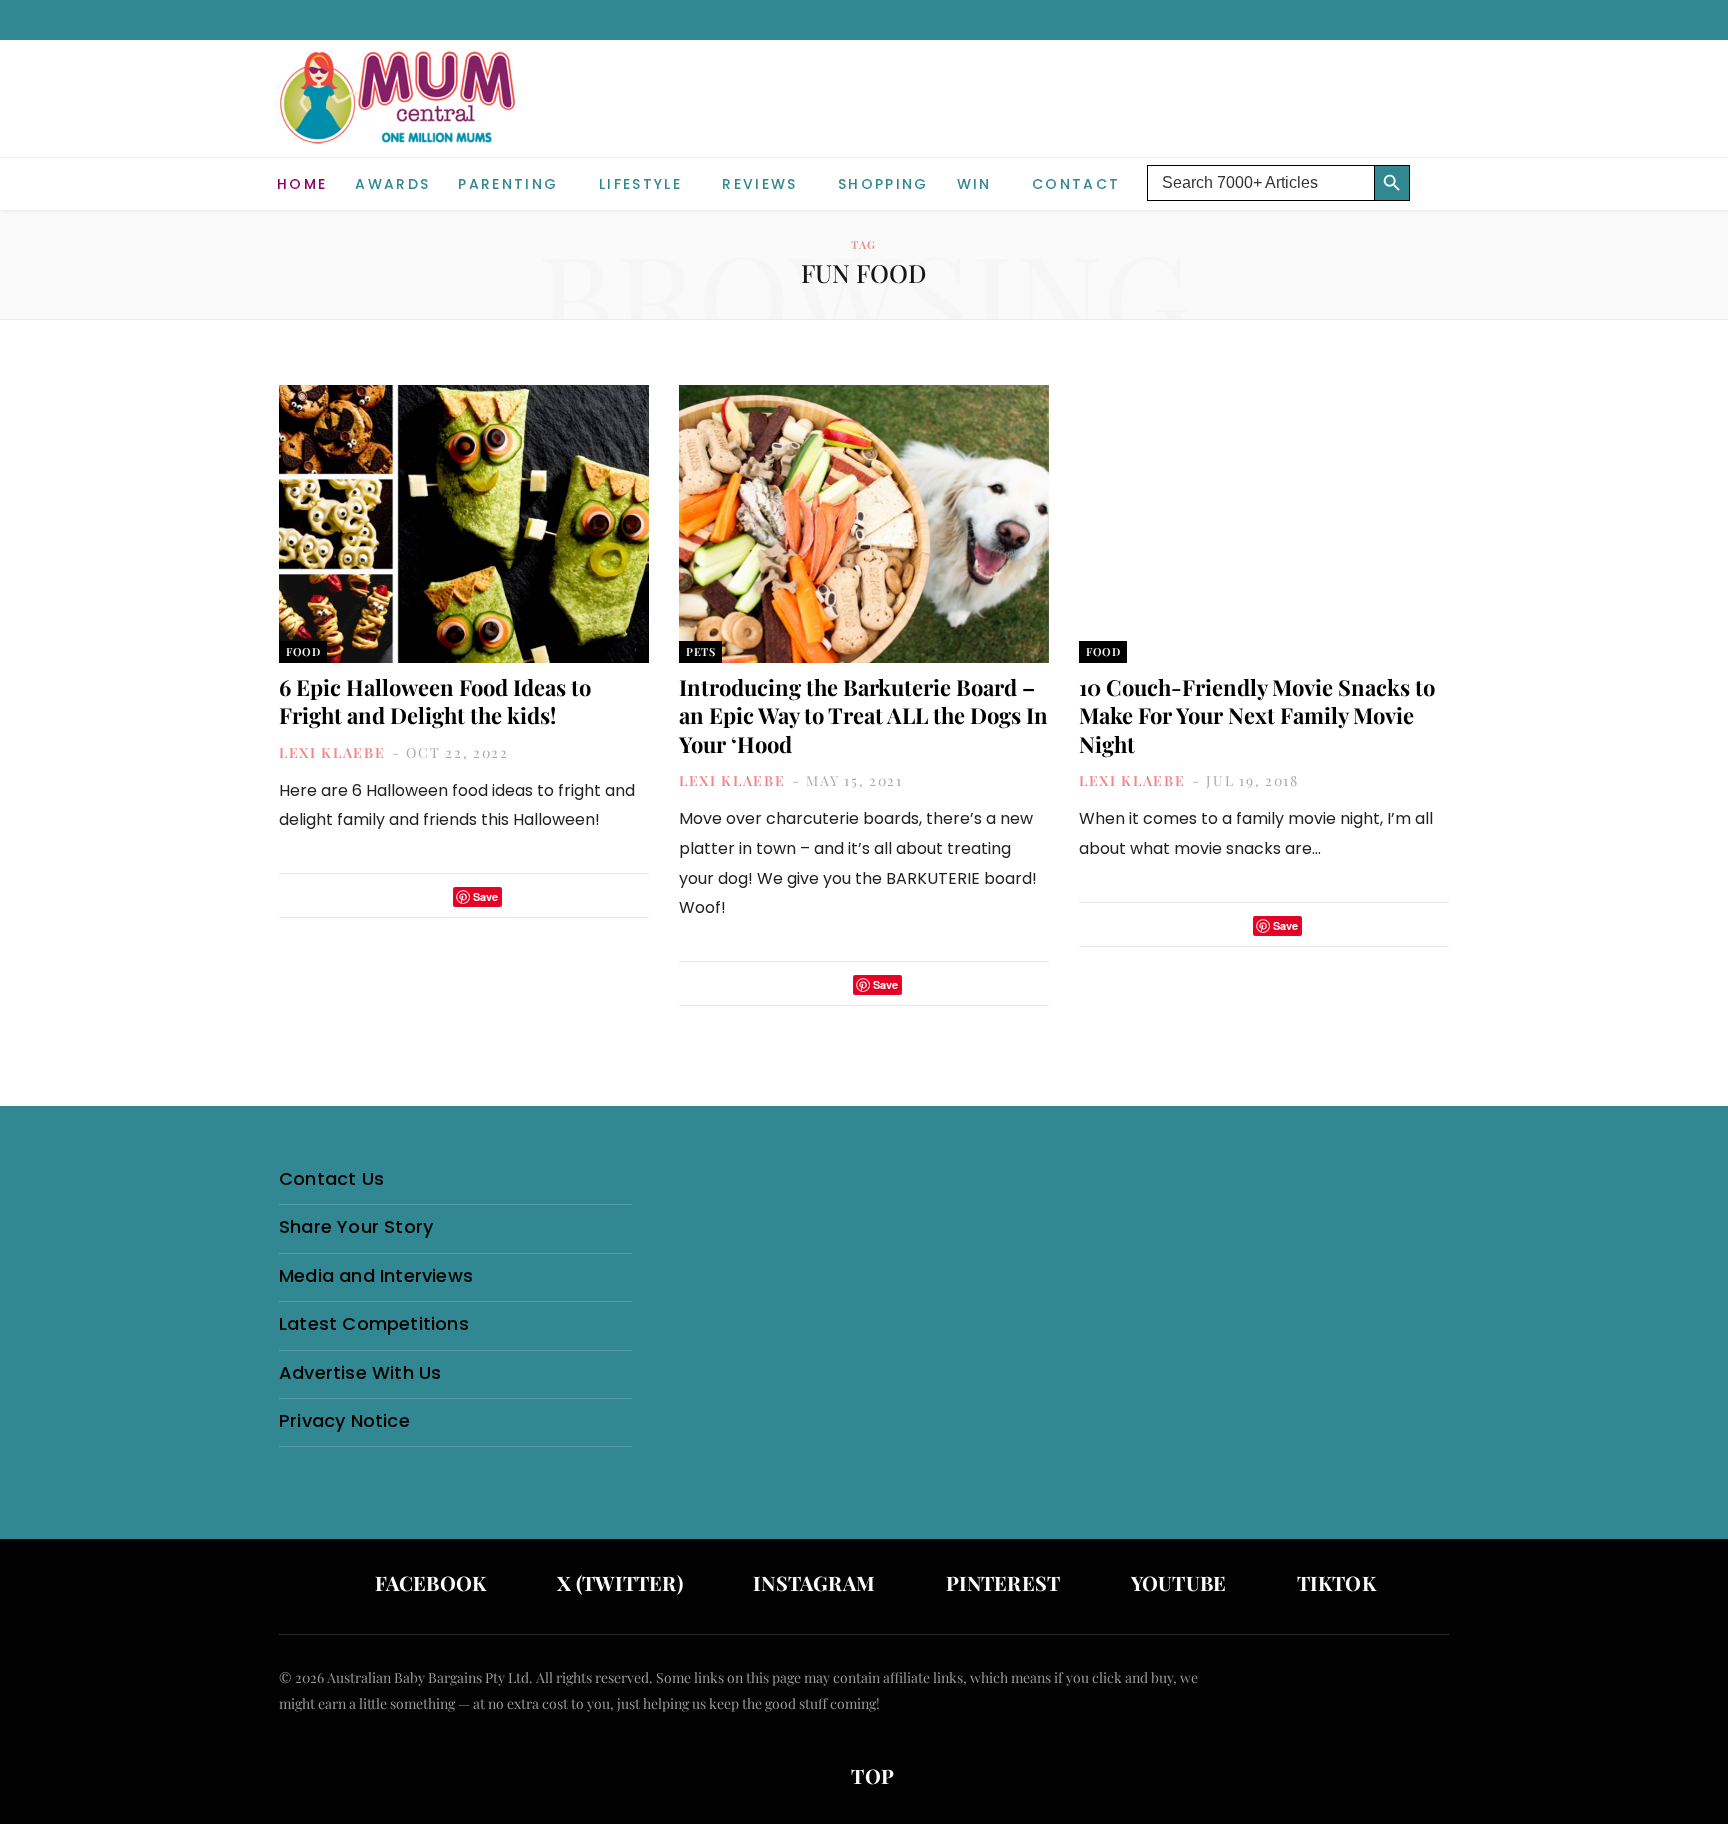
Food (303, 651)
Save (485, 896)
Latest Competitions (374, 1323)
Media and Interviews (376, 1275)
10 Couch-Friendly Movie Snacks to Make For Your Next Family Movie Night (1257, 715)
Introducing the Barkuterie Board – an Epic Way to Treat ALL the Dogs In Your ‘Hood (863, 715)
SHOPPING (883, 184)
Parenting (508, 184)
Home (302, 184)
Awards (392, 184)
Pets (700, 651)
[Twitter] (432, 896)
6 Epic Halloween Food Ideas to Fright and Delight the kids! (435, 701)
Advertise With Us (360, 1372)
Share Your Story (356, 1226)
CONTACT (1076, 184)
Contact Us (331, 1178)
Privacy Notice (344, 1420)
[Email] (523, 896)
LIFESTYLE (640, 184)
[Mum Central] (400, 117)
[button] (1434, 168)
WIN (974, 184)
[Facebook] (406, 896)
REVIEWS (759, 184)
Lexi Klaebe (332, 752)
